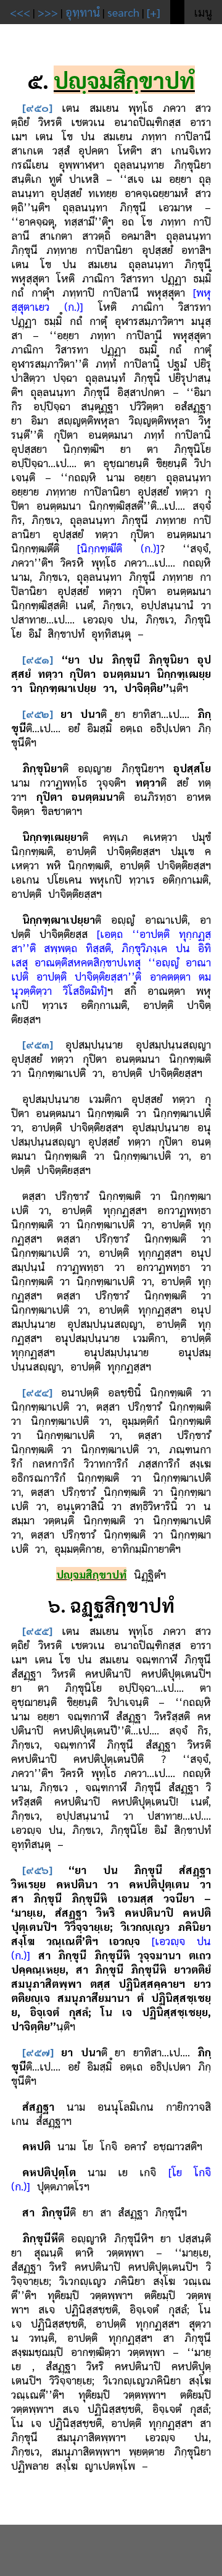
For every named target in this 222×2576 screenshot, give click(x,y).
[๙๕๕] (37, 1630)
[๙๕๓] (38, 1044)
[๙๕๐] (37, 107)
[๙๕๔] (37, 1392)
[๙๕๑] (38, 659)
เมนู (203, 12)
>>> (48, 12)
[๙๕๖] (37, 1869)
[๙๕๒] (38, 713)
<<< (20, 12)
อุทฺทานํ (83, 12)
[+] (154, 12)
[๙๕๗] (38, 2052)
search (123, 12)
